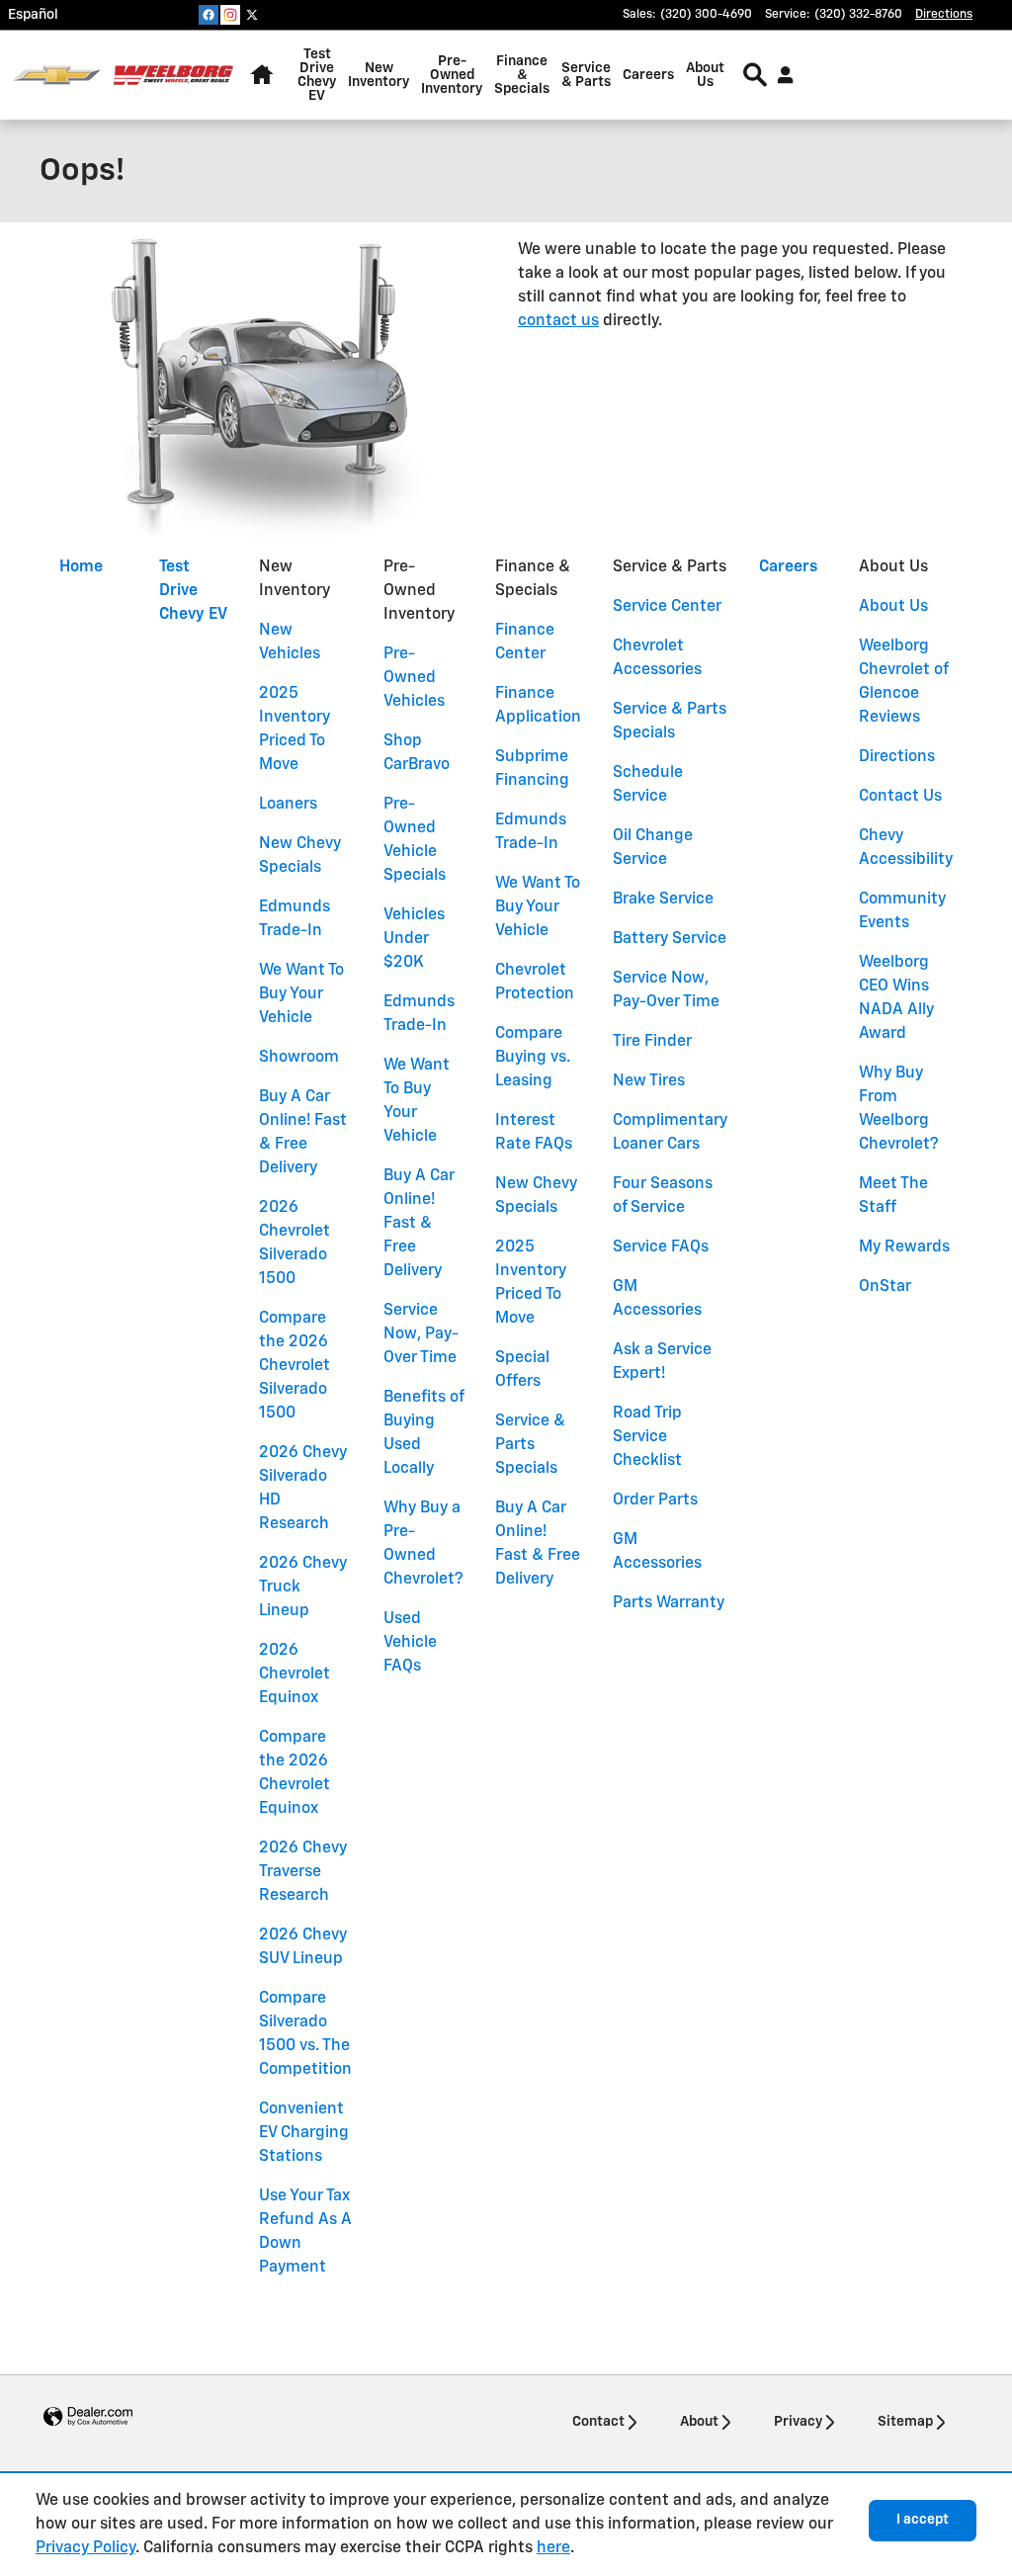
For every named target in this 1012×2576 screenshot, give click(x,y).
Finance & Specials (522, 75)
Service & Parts (586, 75)
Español (33, 15)
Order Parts (655, 1501)
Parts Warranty (669, 1603)
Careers (648, 75)
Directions (897, 757)
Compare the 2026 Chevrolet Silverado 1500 (295, 1366)
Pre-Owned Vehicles (414, 678)
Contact (598, 2422)
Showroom (299, 1058)
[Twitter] (252, 15)
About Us (705, 75)
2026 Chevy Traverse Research (303, 1872)
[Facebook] (209, 15)
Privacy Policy (85, 2548)
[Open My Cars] (780, 75)
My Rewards (904, 1247)
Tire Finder (652, 1042)
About (699, 2422)
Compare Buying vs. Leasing (533, 1058)
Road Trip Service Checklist (647, 1437)
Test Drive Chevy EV (317, 75)
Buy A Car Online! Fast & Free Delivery (419, 1224)
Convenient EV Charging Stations (304, 2133)
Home (81, 567)
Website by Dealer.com (88, 2417)
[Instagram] (230, 15)
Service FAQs (661, 1247)
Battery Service (670, 939)
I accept (923, 2520)
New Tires (649, 1081)
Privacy (798, 2422)
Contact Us (900, 797)
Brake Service (663, 900)
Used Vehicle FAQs (410, 1643)
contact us (558, 321)
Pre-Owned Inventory (452, 75)
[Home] (57, 76)
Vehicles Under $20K (414, 939)
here (553, 2548)
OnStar (885, 1287)
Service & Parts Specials (530, 1445)
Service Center (667, 607)
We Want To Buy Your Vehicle (301, 994)
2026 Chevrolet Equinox (295, 1674)
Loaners (288, 805)
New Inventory (379, 75)
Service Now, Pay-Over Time (421, 1334)
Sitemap (905, 2422)
